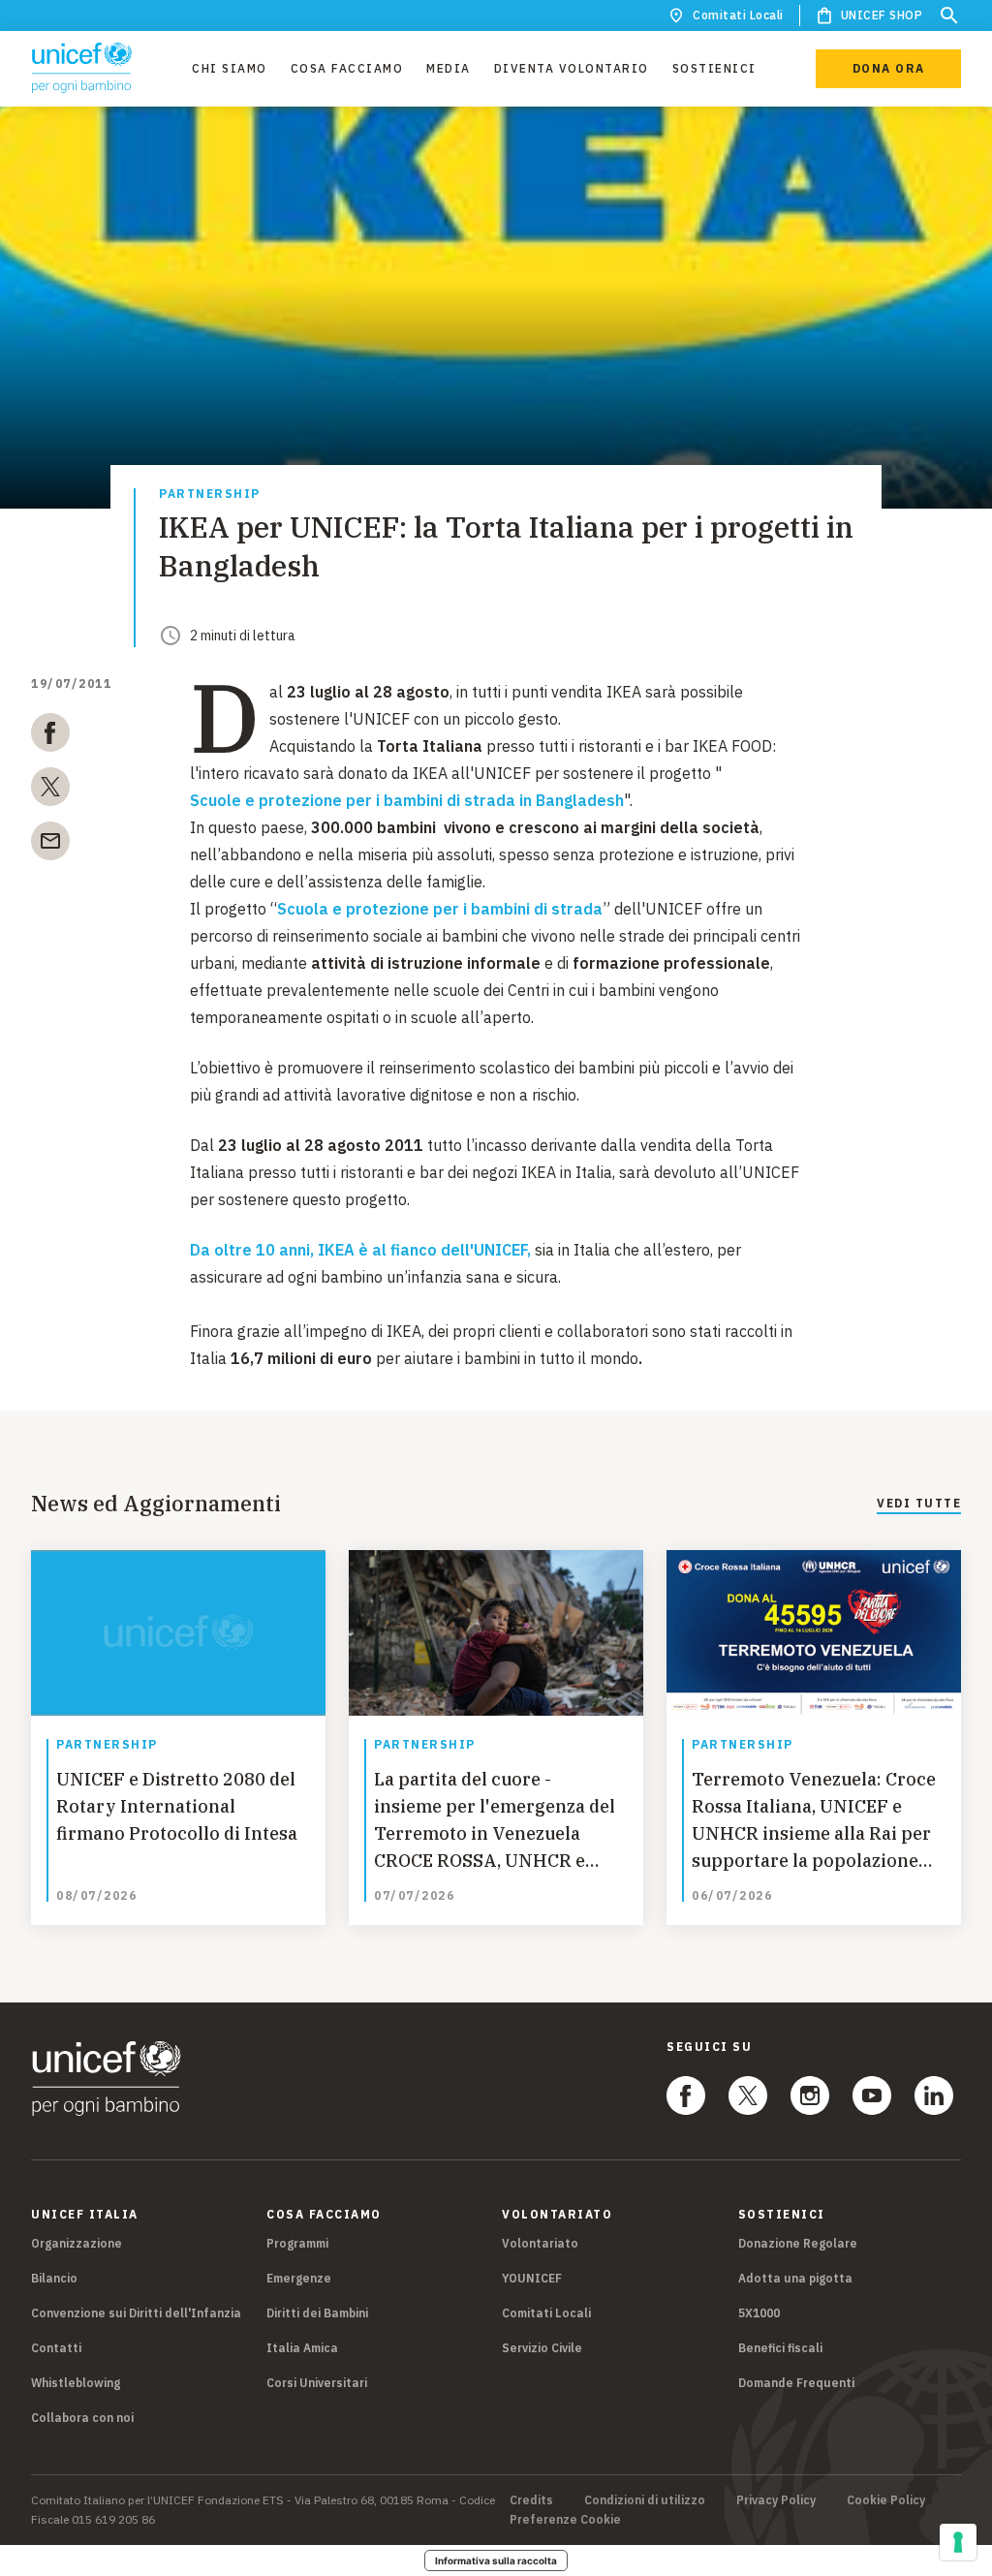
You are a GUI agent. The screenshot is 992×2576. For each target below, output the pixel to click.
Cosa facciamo (347, 68)
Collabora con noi (82, 2418)
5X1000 (759, 2313)
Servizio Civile (542, 2348)
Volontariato (540, 2243)
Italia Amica (302, 2348)
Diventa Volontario (572, 68)
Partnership (210, 495)
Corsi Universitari (317, 2383)
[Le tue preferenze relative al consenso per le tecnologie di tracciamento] (958, 2542)
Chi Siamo (230, 68)
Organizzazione (77, 2243)
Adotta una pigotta (795, 2278)
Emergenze (299, 2278)
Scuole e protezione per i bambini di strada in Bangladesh (407, 800)
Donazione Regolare (798, 2243)
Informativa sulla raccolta (496, 2560)
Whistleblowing (76, 2383)
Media (449, 68)
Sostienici (714, 68)
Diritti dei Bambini (317, 2313)
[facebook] (50, 736)
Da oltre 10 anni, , (360, 1250)
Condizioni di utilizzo (645, 2500)
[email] (50, 845)
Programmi (297, 2243)
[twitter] (50, 791)
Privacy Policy (776, 2500)
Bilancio (54, 2278)
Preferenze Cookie (565, 2520)
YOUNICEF (532, 2278)
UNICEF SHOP (882, 15)
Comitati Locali (738, 15)
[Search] (949, 16)
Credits (531, 2500)
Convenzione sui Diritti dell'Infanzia (136, 2313)
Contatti (56, 2348)
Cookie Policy (886, 2500)
